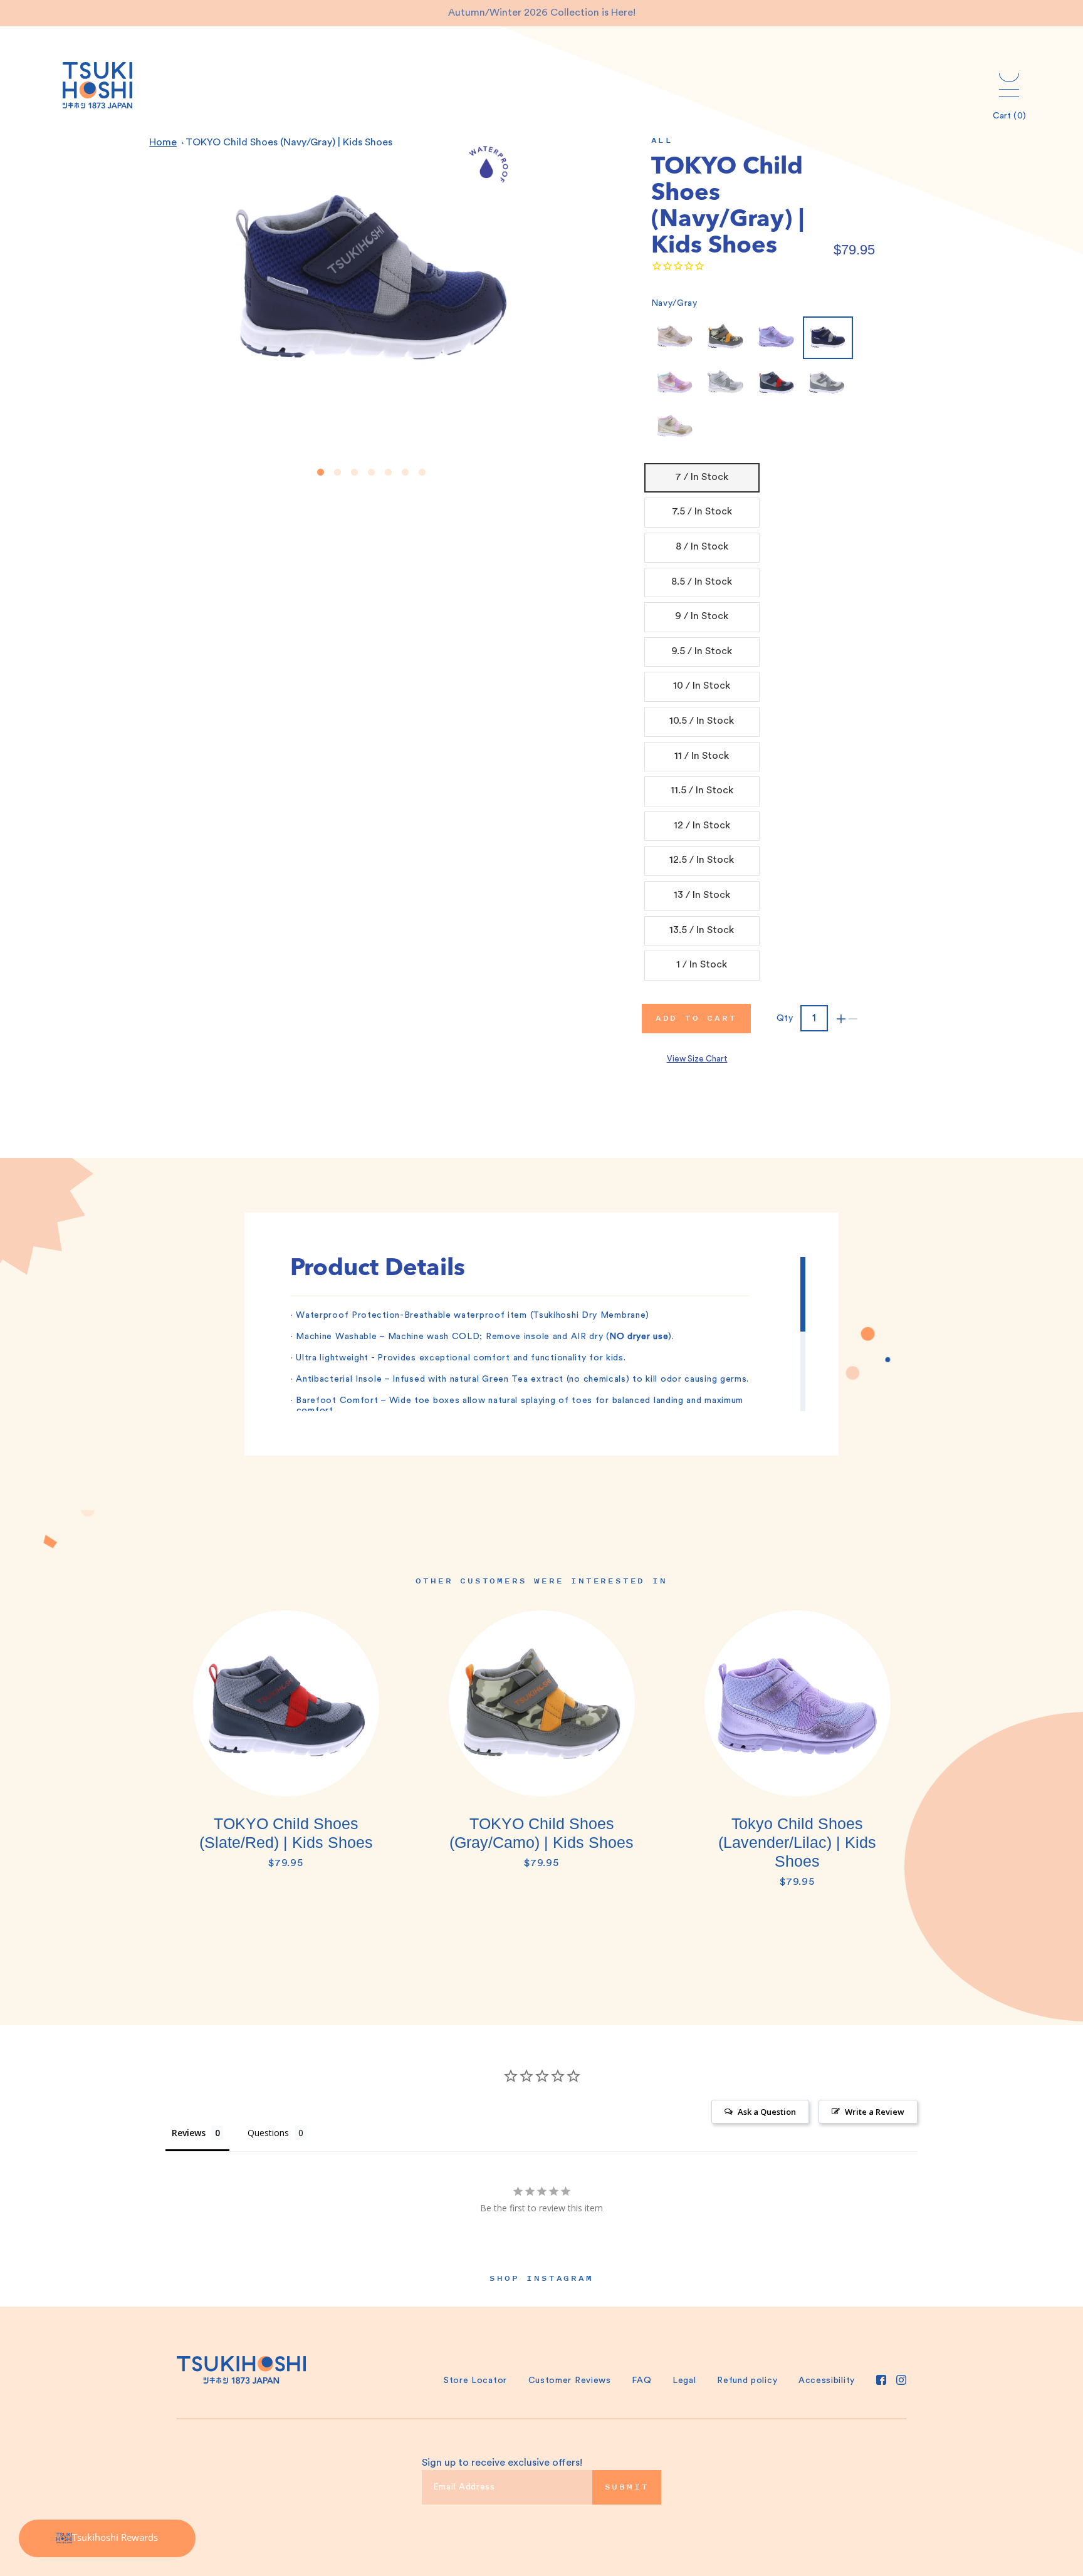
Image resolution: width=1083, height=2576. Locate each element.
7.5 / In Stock (702, 511)
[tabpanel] (286, 1746)
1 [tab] (321, 472)
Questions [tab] (268, 2133)
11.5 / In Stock (702, 790)
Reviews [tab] (189, 2133)
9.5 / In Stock (702, 651)
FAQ (641, 2380)
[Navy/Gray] (828, 338)
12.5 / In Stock (702, 860)
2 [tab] (337, 472)
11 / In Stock (702, 756)
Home (163, 142)
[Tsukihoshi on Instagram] (901, 2380)
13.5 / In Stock (702, 930)
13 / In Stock (702, 895)
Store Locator (475, 2380)
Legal (684, 2380)
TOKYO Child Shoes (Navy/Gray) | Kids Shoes (289, 142)
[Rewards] (107, 2538)
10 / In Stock (702, 686)
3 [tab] (354, 472)
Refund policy (747, 2380)
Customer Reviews (570, 2380)
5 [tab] (388, 472)
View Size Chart (697, 1059)
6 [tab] (405, 472)
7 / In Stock (702, 477)
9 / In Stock (702, 616)
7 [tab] (422, 472)
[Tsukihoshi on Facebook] (881, 2380)
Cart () (1009, 116)
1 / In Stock (702, 964)
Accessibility (827, 2380)
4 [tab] (371, 472)
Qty (785, 1018)
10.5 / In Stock (702, 721)
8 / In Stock (702, 546)
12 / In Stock (702, 825)
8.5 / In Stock (702, 581)
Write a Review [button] (875, 2112)
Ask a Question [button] (767, 2112)
